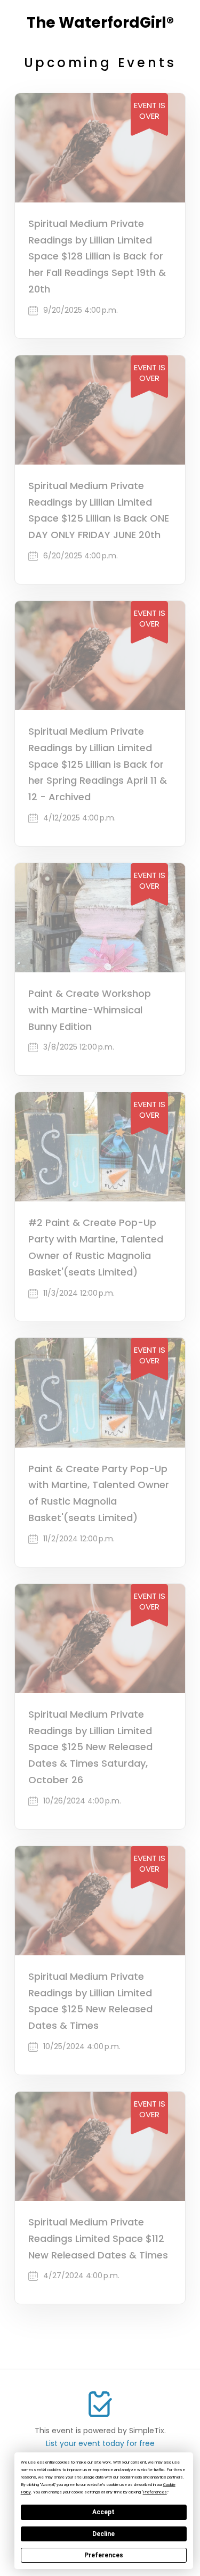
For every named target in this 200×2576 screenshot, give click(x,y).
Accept (103, 2512)
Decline (103, 2534)
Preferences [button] (155, 2492)
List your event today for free (100, 2443)
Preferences (104, 2555)
